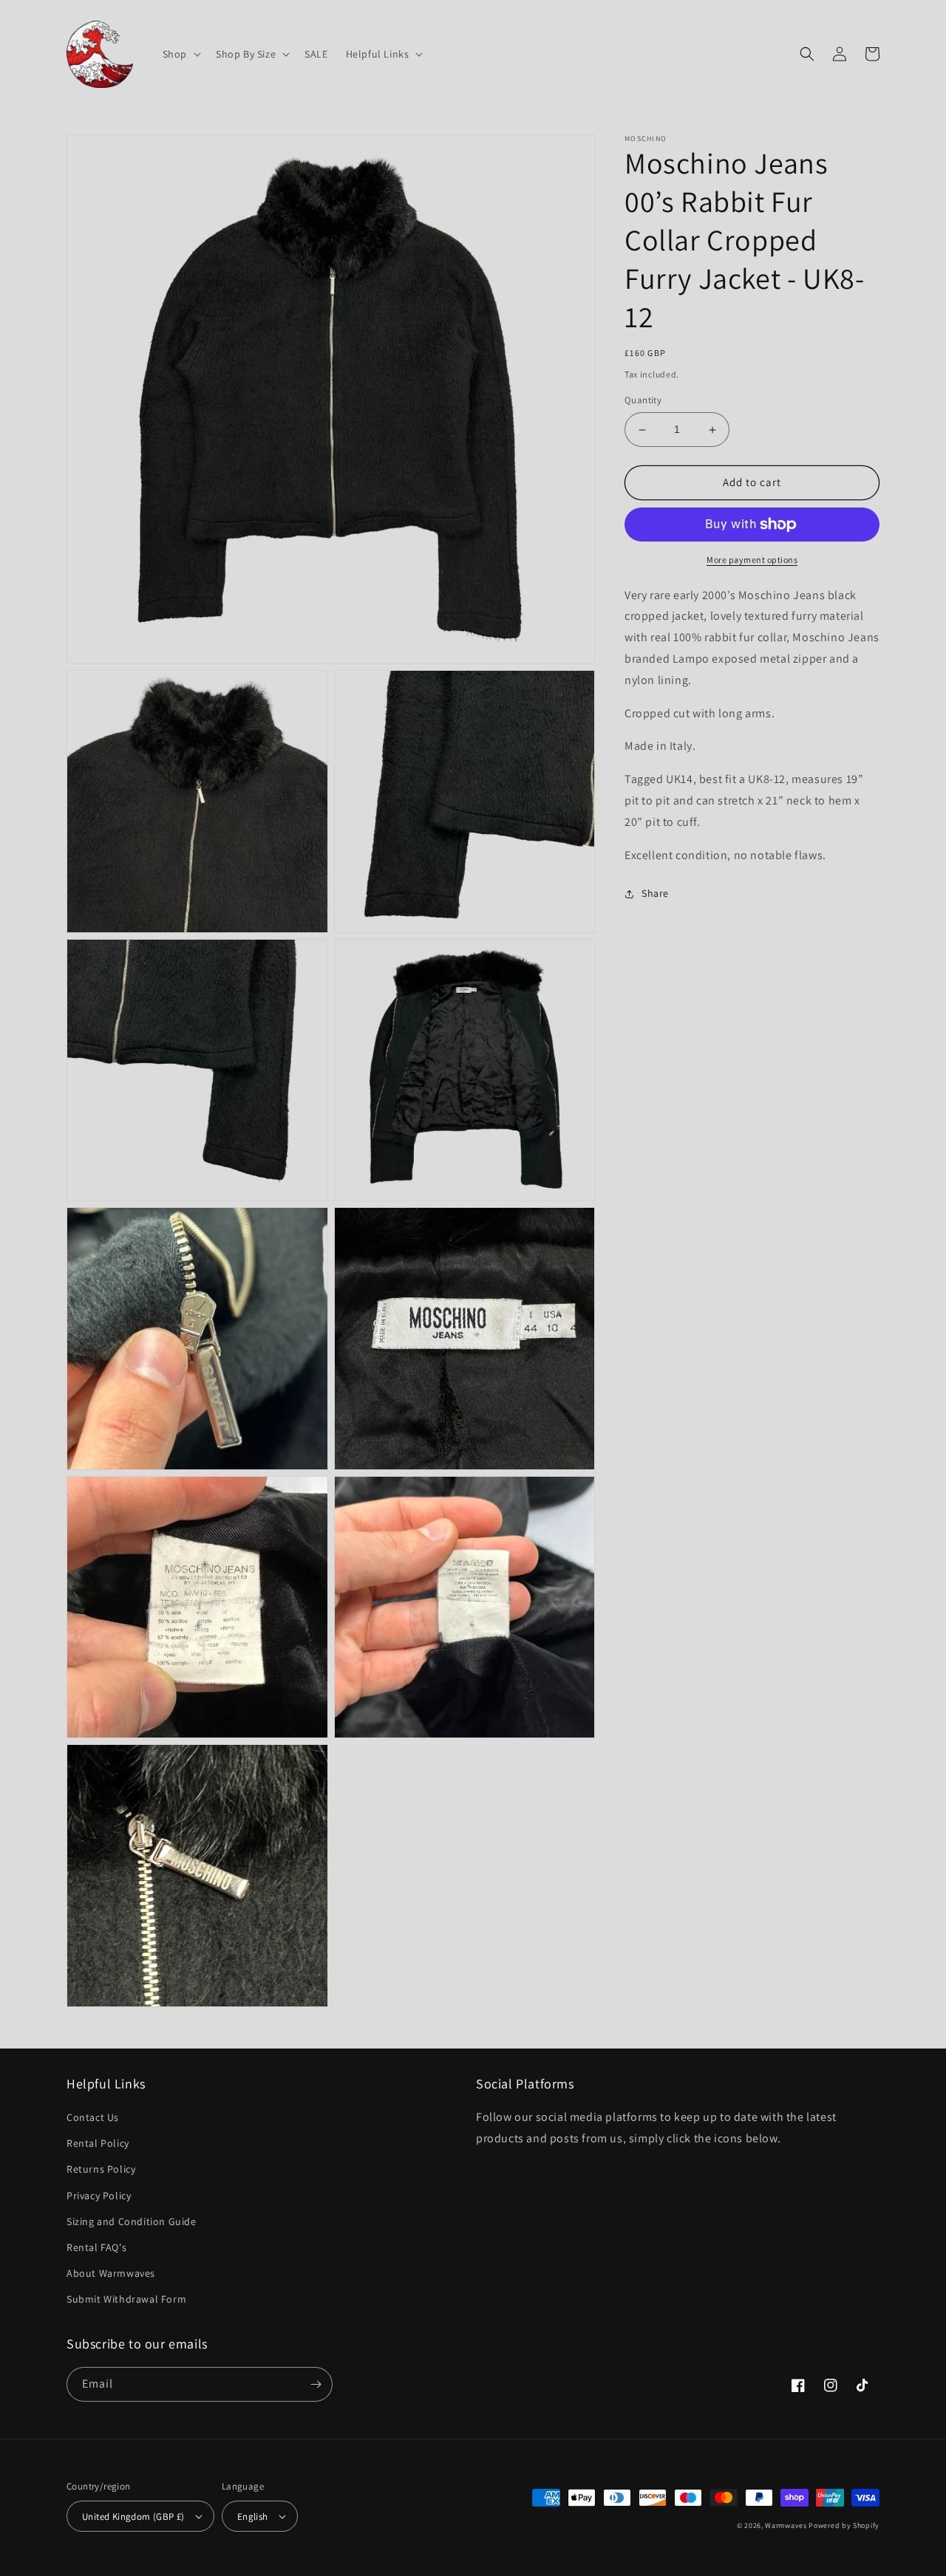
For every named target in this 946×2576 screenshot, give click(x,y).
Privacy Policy (99, 2196)
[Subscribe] (316, 2384)
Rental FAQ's (96, 2247)
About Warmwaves (111, 2273)
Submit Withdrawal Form (126, 2299)
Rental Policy (98, 2143)
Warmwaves (786, 2525)
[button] (180, 54)
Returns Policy (101, 2169)
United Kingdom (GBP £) (133, 2517)
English (253, 2517)
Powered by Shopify (844, 2525)
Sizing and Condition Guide (132, 2221)
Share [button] (655, 894)
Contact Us (93, 2117)
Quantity (643, 401)
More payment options (752, 560)
